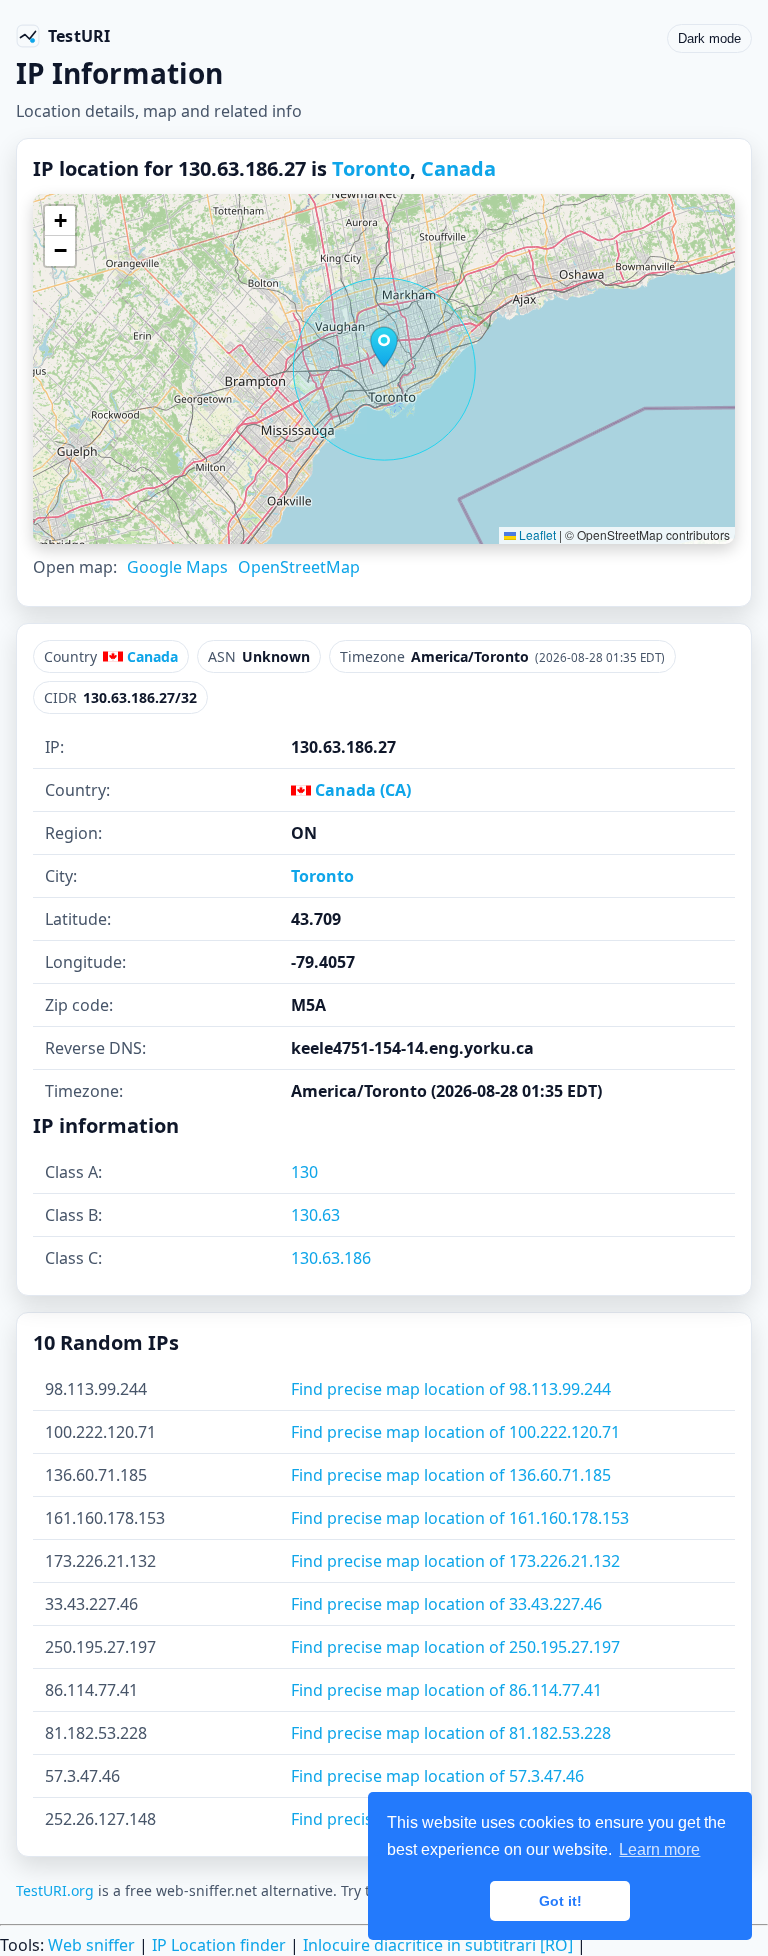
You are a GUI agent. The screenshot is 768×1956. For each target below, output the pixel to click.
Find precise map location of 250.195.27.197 (455, 1647)
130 (304, 1172)
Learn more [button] (659, 1849)
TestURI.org (55, 1890)
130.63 (315, 1215)
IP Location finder (219, 1945)
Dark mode (709, 38)
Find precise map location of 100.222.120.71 (455, 1432)
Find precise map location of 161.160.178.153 (460, 1518)
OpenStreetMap (299, 567)
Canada (458, 168)
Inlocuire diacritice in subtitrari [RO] (438, 1945)
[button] (384, 347)
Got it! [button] (560, 1901)
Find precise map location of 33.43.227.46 (446, 1604)
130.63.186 (331, 1258)
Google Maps (177, 567)
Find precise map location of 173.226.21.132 (455, 1561)
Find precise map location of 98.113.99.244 (451, 1389)
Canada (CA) (361, 790)
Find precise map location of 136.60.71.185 (451, 1475)
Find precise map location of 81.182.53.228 (451, 1733)
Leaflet (536, 534)
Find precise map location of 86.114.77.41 (446, 1690)
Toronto (371, 168)
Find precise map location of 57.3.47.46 (437, 1776)
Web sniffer (91, 1945)
